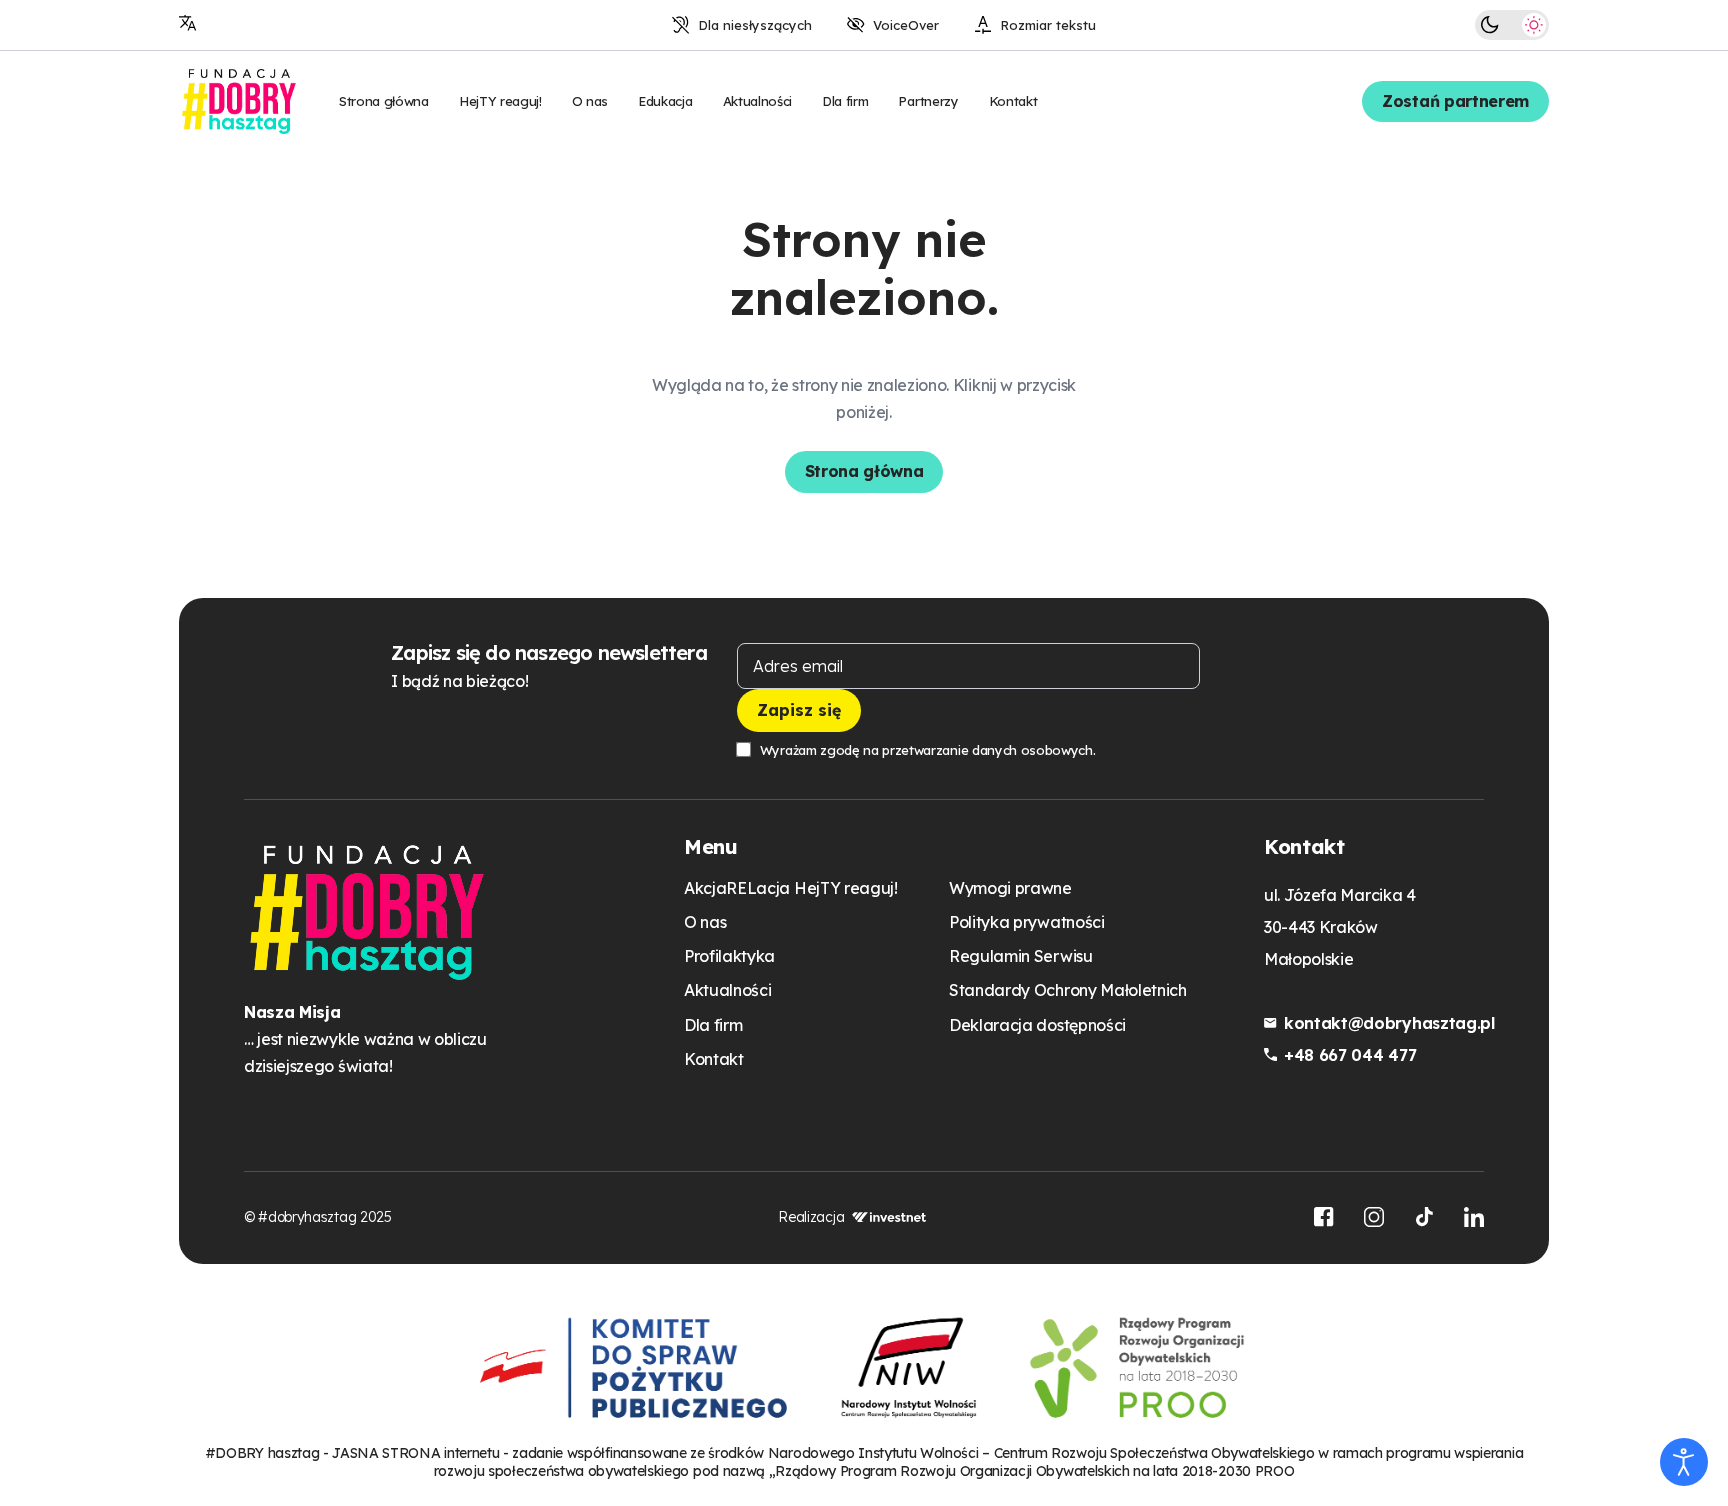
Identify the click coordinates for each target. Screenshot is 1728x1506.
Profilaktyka (729, 956)
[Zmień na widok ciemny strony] (1490, 25)
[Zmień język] (188, 24)
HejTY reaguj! (500, 101)
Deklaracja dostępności (1037, 1025)
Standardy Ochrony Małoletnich (1068, 990)
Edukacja (665, 101)
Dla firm (845, 101)
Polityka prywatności (1027, 922)
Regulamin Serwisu (1021, 956)
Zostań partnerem (1455, 101)
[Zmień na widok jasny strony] (1534, 25)
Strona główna (384, 101)
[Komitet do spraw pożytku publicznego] (864, 1434)
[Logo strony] (239, 101)
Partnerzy (928, 101)
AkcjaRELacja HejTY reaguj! (791, 888)
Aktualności (757, 101)
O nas (590, 101)
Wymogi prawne (1010, 888)
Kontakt (1013, 101)
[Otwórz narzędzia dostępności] (1684, 1462)
